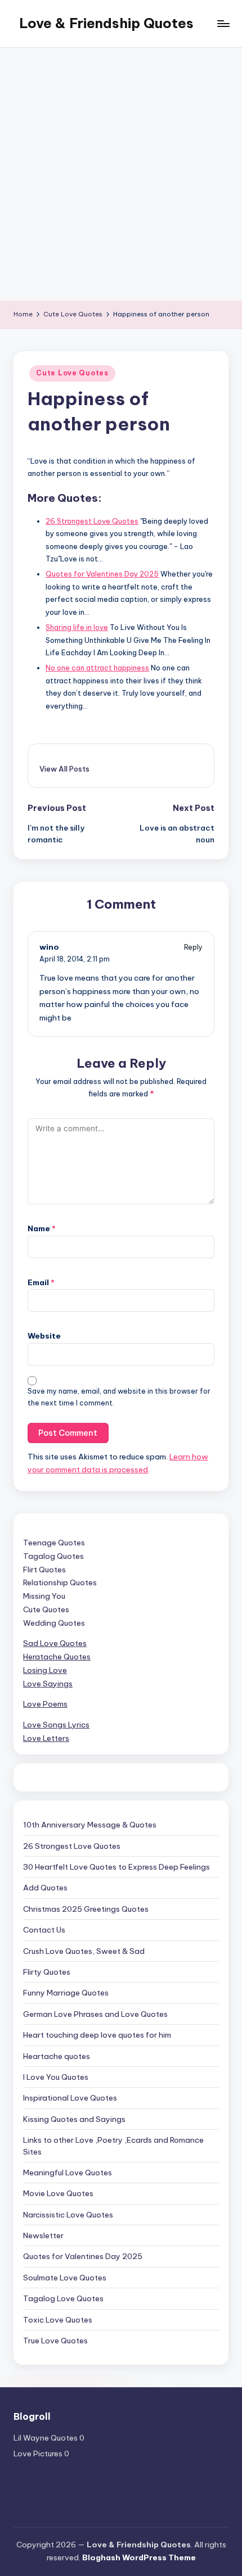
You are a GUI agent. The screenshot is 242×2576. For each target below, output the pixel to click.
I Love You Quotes (56, 2077)
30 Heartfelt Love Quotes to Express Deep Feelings (116, 1867)
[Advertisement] (121, 174)
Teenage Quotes (54, 1543)
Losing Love (45, 1670)
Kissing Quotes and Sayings (74, 2119)
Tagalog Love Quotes (63, 2298)
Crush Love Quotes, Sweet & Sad (84, 1951)
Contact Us (44, 1930)
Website (44, 1336)
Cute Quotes (46, 1609)
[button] (64, 769)
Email (41, 1282)
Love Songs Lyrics (56, 1725)
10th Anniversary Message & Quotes (90, 1825)
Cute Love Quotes (72, 373)
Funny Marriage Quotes (66, 1993)
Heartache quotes (57, 2056)
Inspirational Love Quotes (70, 2098)
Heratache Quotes (57, 1657)
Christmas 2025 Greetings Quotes (86, 1909)
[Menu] (223, 23)
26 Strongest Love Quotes (72, 1846)
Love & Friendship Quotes (106, 23)
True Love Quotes (55, 2341)
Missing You (44, 1596)
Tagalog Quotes (53, 1556)
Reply (193, 947)
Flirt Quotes (44, 1570)
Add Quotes (45, 1888)
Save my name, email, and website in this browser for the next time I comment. (119, 1397)
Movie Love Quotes (58, 2193)
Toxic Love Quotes (58, 2320)
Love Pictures (38, 2453)
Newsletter (43, 2235)
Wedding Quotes (54, 1623)
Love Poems (45, 1704)
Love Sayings (48, 1684)
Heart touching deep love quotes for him (97, 2035)
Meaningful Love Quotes (68, 2173)
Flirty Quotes (47, 1972)
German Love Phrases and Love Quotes (95, 2014)
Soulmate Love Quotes (65, 2278)
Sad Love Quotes (55, 1643)
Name (42, 1228)
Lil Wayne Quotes (46, 2438)
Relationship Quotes (60, 1582)
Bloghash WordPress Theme (139, 2557)
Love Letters (46, 1738)
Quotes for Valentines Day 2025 (83, 2256)
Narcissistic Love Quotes (68, 2215)
